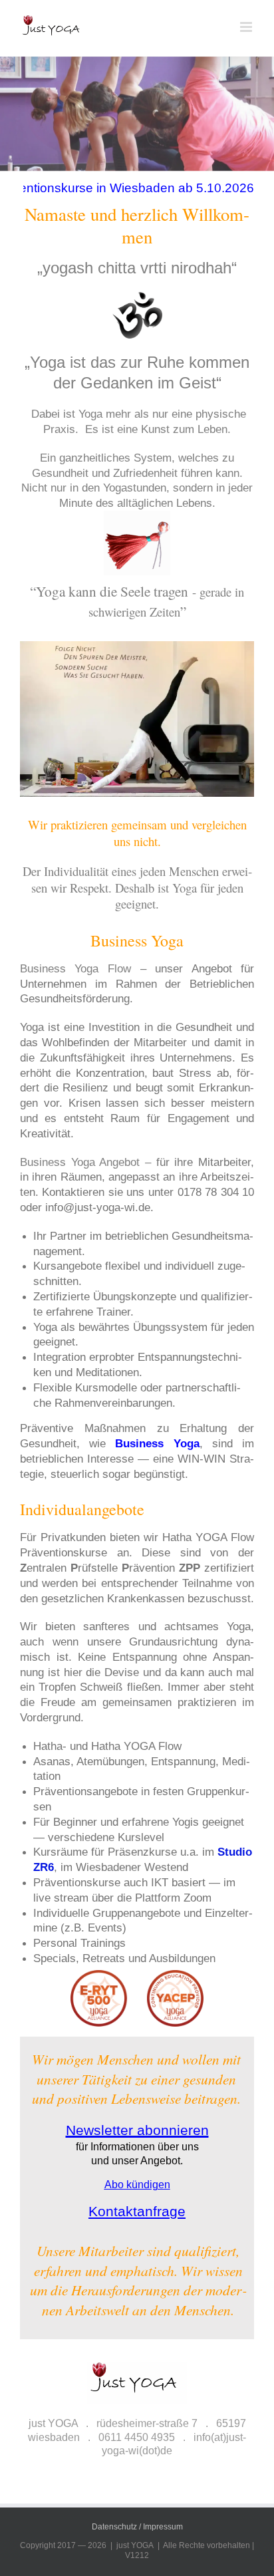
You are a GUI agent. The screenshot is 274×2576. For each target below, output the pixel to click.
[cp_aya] (137, 1975)
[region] (137, 2454)
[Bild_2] (137, 143)
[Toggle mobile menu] (247, 27)
